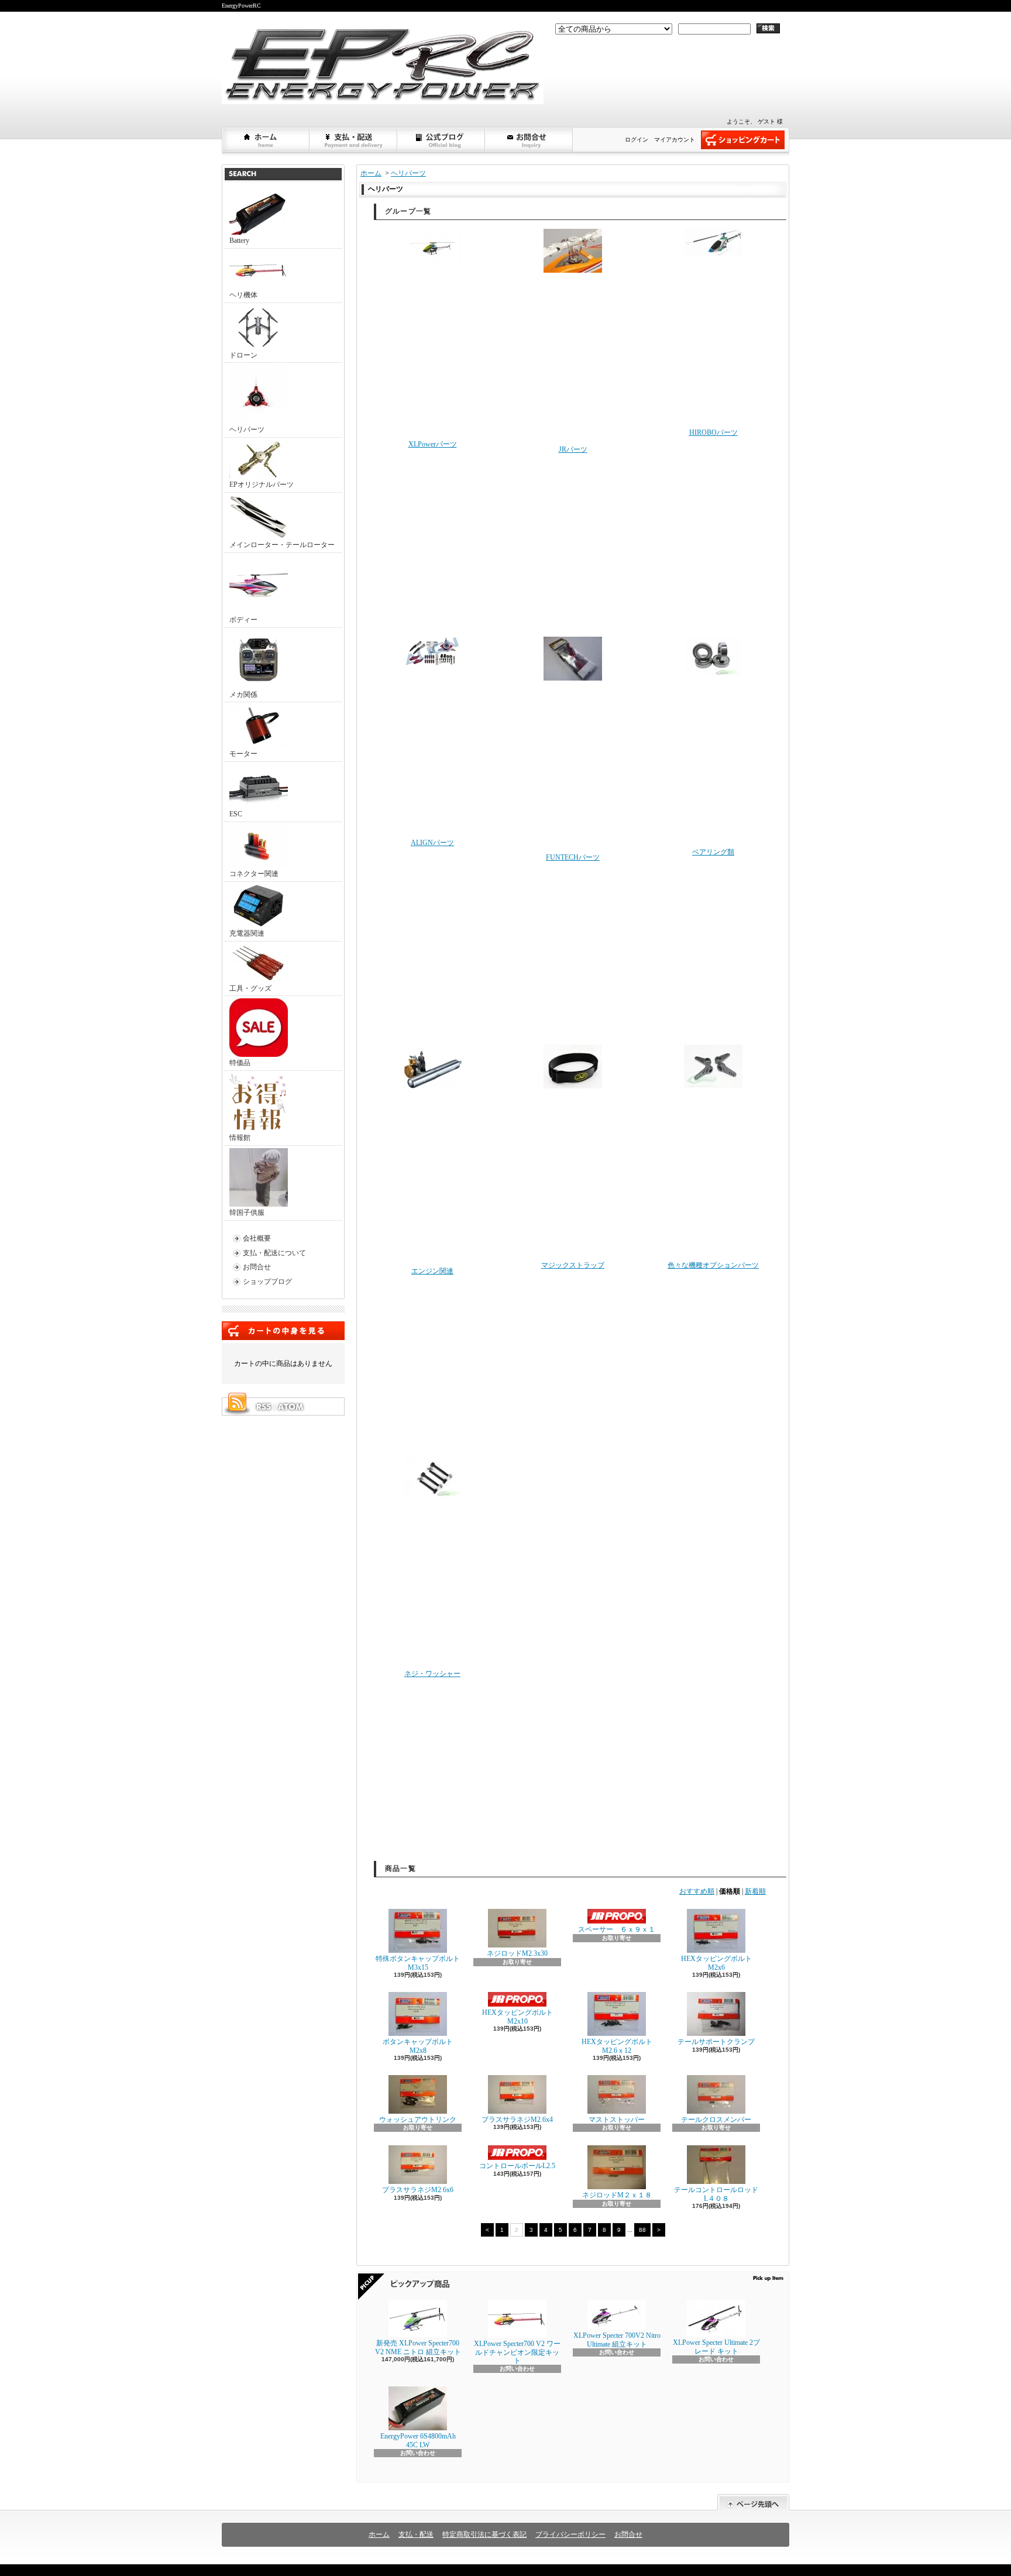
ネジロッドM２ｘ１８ (617, 2195)
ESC (236, 814)
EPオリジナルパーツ (262, 485)
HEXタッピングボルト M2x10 (517, 2017)
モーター (243, 754)
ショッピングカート (743, 140)
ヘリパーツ (247, 430)
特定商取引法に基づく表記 (484, 2534)
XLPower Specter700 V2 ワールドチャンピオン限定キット (517, 2352)
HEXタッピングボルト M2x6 (716, 1963)
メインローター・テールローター (282, 545)
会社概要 (257, 1238)
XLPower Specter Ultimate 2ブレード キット (716, 2347)
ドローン (243, 355)
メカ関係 (243, 695)
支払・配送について (354, 140)
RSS (263, 1407)
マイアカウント (675, 140)
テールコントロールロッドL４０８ (716, 2194)
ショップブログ (442, 140)
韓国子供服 (247, 1213)
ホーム (266, 140)
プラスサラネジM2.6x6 (418, 2190)
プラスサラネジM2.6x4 (517, 2120)
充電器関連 (247, 933)
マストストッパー (617, 2120)
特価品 (240, 1063)
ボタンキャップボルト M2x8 (418, 2046)
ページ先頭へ (753, 2503)
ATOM (291, 1407)
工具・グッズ (250, 988)
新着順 (755, 1891)
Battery (239, 241)
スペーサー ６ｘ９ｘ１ (617, 1929)
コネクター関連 (254, 874)
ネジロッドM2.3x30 (517, 1953)
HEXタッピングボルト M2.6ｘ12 (620, 2046)
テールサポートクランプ (716, 2042)
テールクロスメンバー (716, 2120)
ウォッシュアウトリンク (418, 2120)
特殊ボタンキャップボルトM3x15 (418, 1963)
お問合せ (529, 140)
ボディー (243, 620)
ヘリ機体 (243, 295)
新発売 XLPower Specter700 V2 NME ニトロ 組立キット (418, 2347)
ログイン (637, 140)
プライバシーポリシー (570, 2534)
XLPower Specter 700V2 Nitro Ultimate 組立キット (617, 2340)
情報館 (240, 1138)
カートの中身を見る (283, 1331)
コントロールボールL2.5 (517, 2166)
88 (642, 2230)
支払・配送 (416, 2534)
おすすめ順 (697, 1891)
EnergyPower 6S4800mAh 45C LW (418, 2440)
